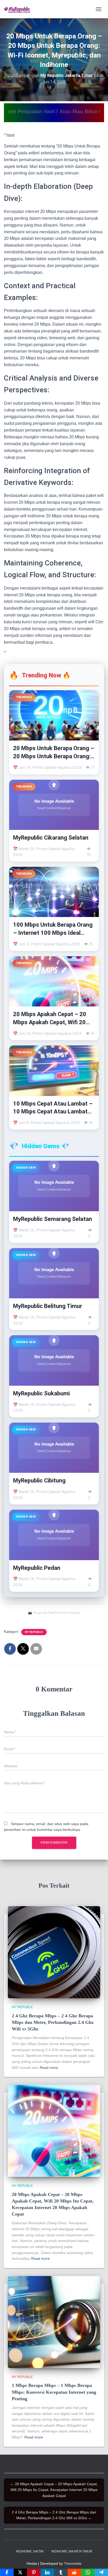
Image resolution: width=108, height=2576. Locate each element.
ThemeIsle (73, 2563)
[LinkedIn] (47, 2572)
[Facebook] (7, 2572)
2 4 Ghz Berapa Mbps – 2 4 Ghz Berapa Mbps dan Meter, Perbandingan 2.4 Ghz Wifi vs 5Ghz (53, 2022)
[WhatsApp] (88, 2572)
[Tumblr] (61, 2572)
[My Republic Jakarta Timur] (19, 9)
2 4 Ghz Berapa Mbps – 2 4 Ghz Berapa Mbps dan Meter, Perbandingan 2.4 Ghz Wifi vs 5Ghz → (54, 2515)
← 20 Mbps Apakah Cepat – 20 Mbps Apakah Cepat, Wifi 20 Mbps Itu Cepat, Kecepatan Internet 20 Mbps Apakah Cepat (54, 2490)
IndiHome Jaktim (30, 2551)
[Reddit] (74, 2572)
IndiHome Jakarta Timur (72, 2551)
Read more (49, 2068)
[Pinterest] (34, 2572)
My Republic (34, 1632)
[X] (20, 2572)
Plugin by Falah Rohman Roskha (57, 1613)
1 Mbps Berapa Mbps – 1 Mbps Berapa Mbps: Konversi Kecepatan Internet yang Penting (54, 2392)
